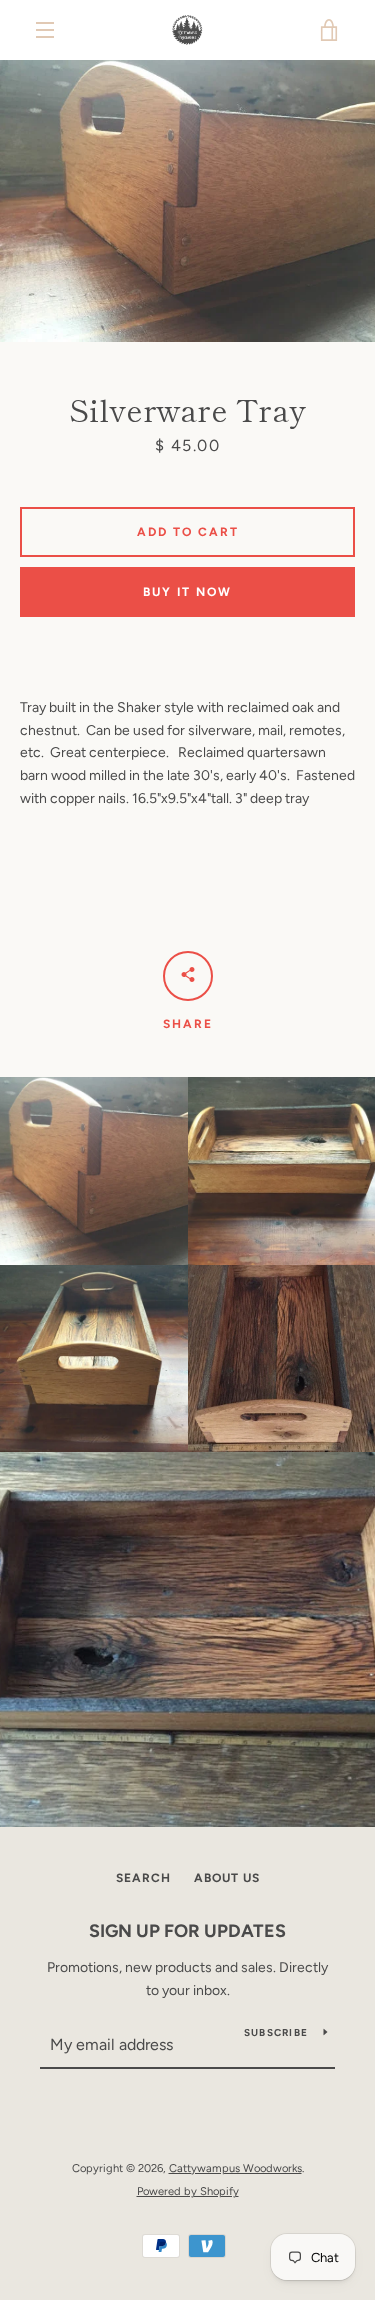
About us (227, 1878)
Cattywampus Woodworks (235, 2168)
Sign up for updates (187, 1931)
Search (143, 1878)
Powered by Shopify (188, 2191)
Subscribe (276, 2032)
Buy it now (187, 592)
